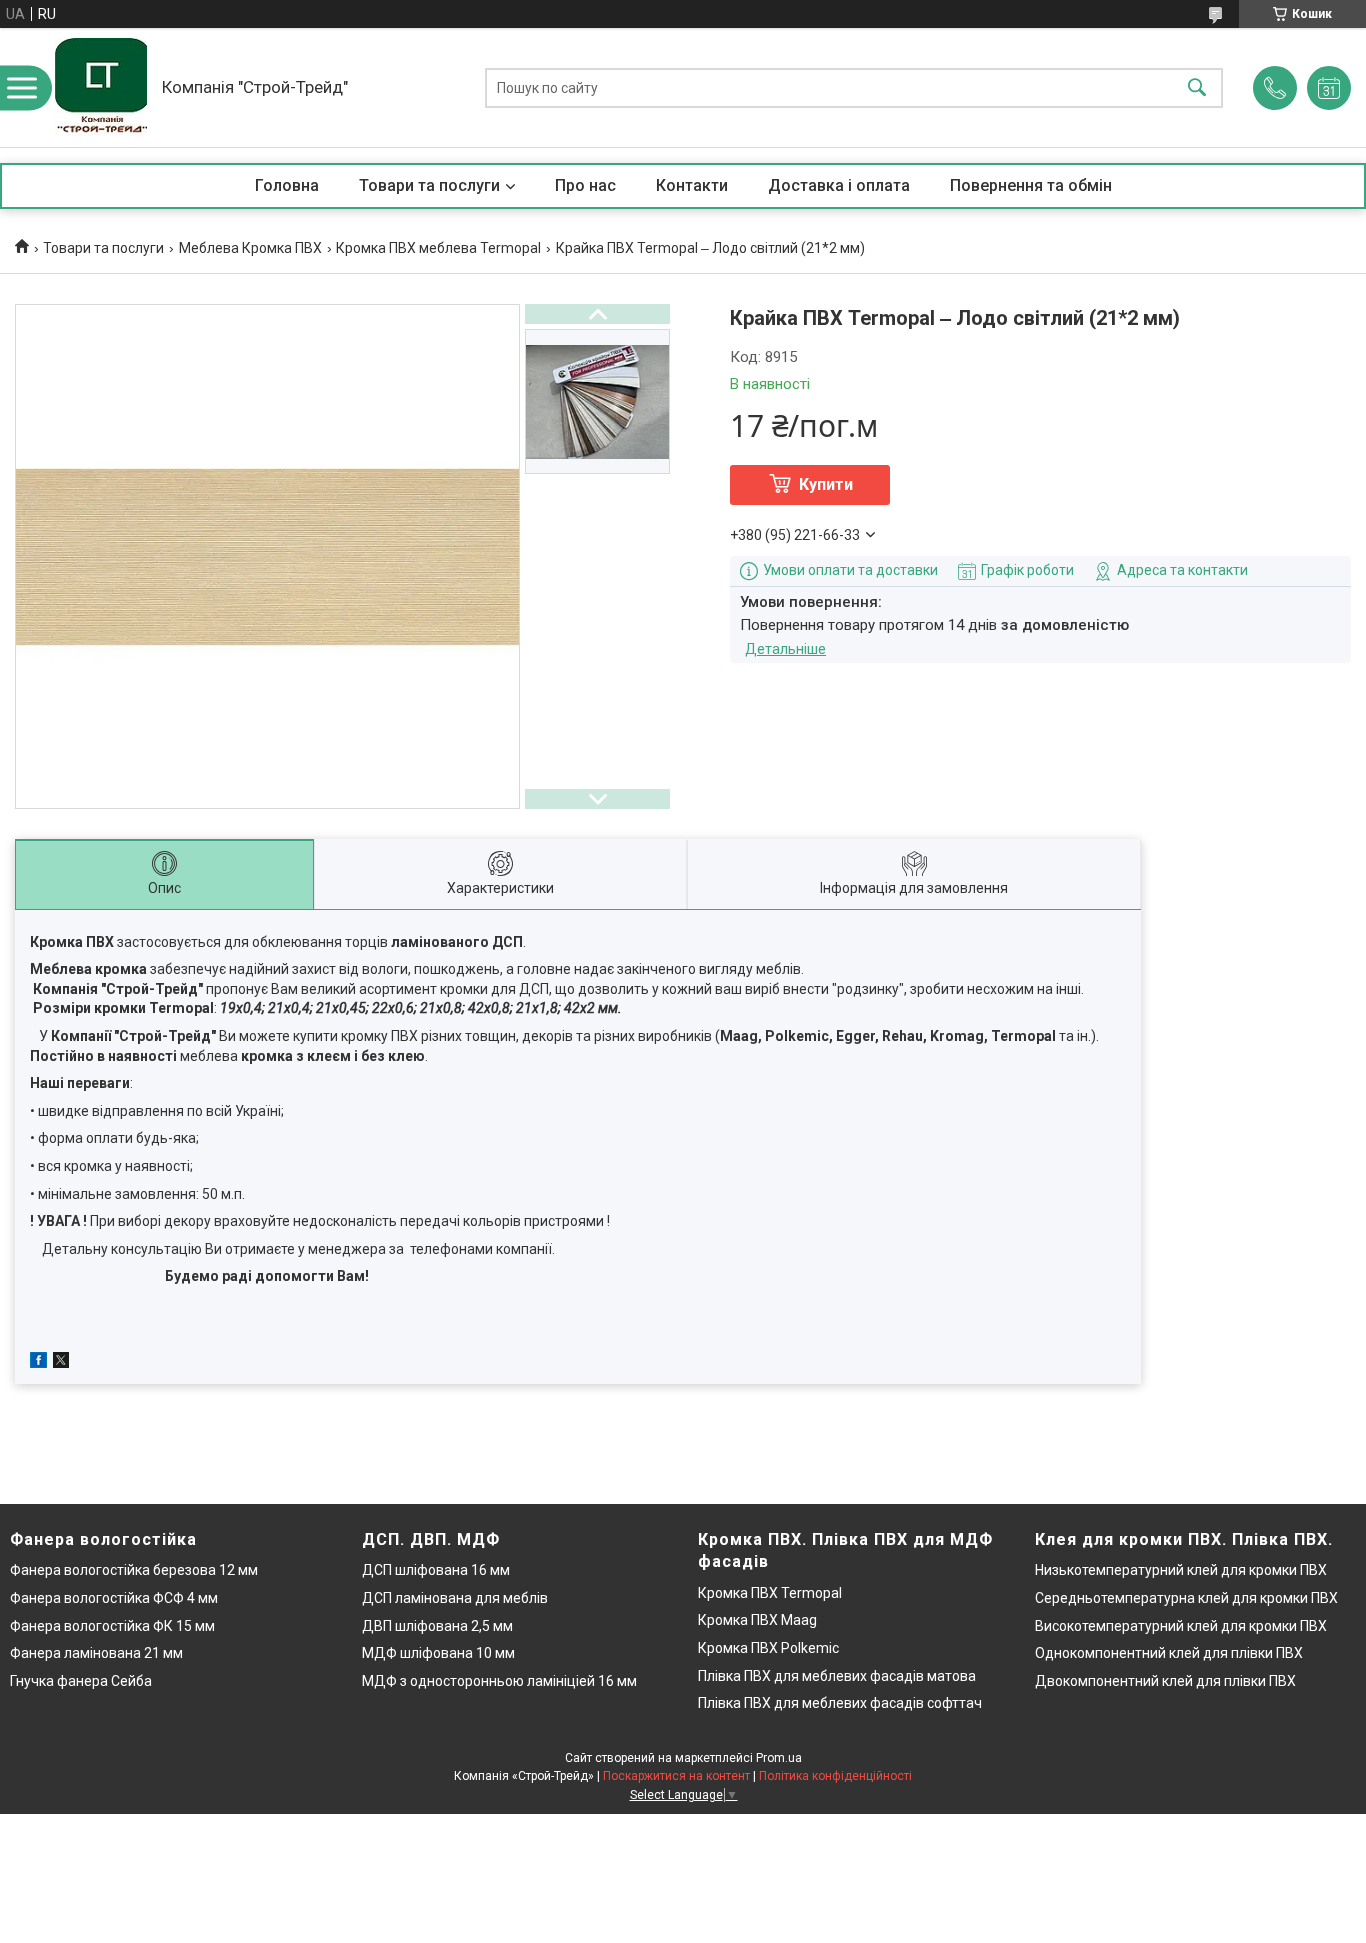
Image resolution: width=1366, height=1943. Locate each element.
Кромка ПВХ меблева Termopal (438, 248)
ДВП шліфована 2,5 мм (437, 1626)
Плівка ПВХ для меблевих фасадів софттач (840, 1703)
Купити (826, 484)
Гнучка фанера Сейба (81, 1681)
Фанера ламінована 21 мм (96, 1653)
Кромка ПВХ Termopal (770, 1593)
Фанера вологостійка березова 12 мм (134, 1570)
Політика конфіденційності (835, 1776)
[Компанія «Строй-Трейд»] (101, 87)
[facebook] (38, 1363)
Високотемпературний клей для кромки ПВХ (1181, 1626)
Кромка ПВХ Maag (757, 1620)
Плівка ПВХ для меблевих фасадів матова (837, 1676)
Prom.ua (779, 1758)
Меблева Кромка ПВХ (250, 248)
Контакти (692, 185)
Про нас (585, 185)
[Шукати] (1197, 87)
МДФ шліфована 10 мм (438, 1653)
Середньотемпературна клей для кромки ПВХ (1186, 1598)
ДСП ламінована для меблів (455, 1598)
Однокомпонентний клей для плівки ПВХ (1169, 1653)
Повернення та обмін (1031, 185)
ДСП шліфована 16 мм (436, 1570)
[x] (61, 1363)
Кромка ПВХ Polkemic (768, 1648)
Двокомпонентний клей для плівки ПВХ (1165, 1681)
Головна (287, 185)
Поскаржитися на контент (676, 1776)
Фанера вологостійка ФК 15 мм (112, 1626)
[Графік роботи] (1329, 88)
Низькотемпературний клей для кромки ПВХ (1181, 1570)
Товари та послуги (429, 185)
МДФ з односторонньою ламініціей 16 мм (499, 1681)
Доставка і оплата (839, 185)
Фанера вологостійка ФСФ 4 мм (114, 1598)
